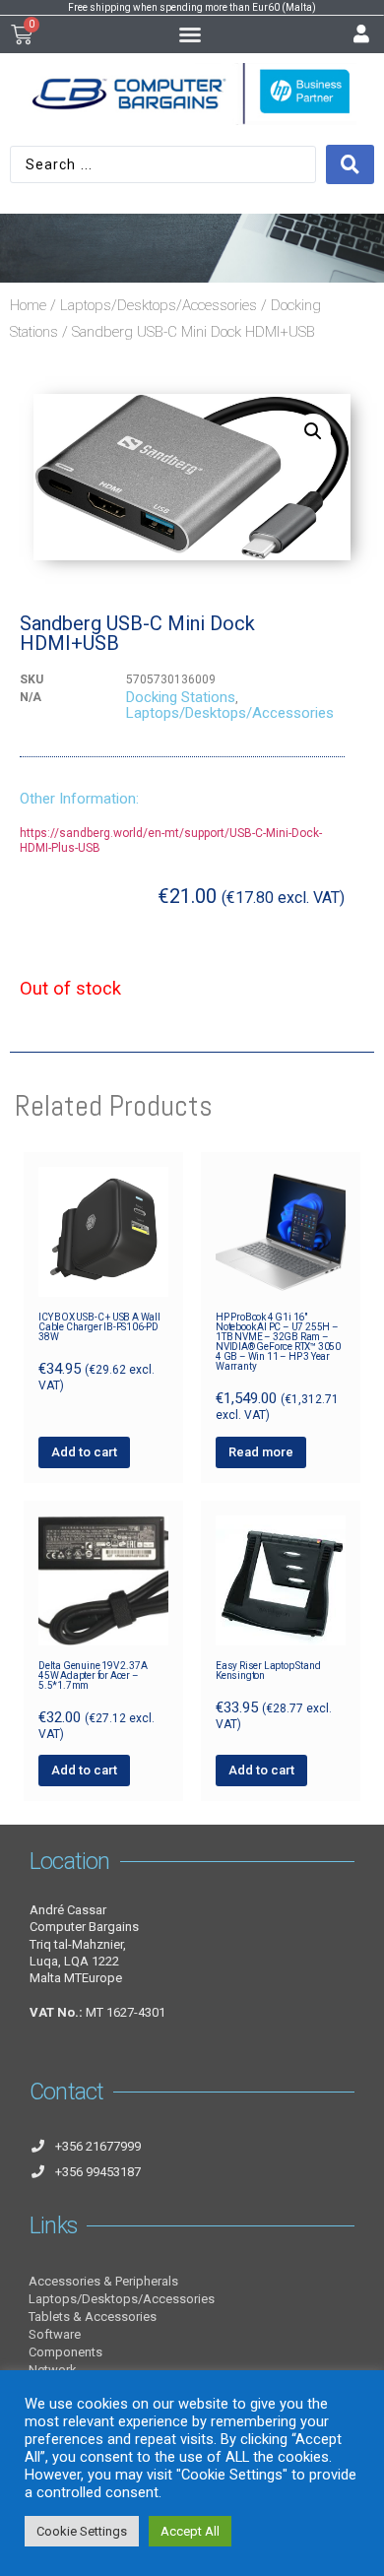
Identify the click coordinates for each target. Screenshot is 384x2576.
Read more (261, 1452)
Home (28, 305)
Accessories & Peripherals (103, 2281)
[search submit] (350, 164)
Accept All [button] (190, 2531)
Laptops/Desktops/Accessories (159, 305)
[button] (190, 34)
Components (65, 2352)
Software (55, 2334)
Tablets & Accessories (93, 2317)
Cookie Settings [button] (82, 2531)
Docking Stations (181, 697)
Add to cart (84, 1452)
